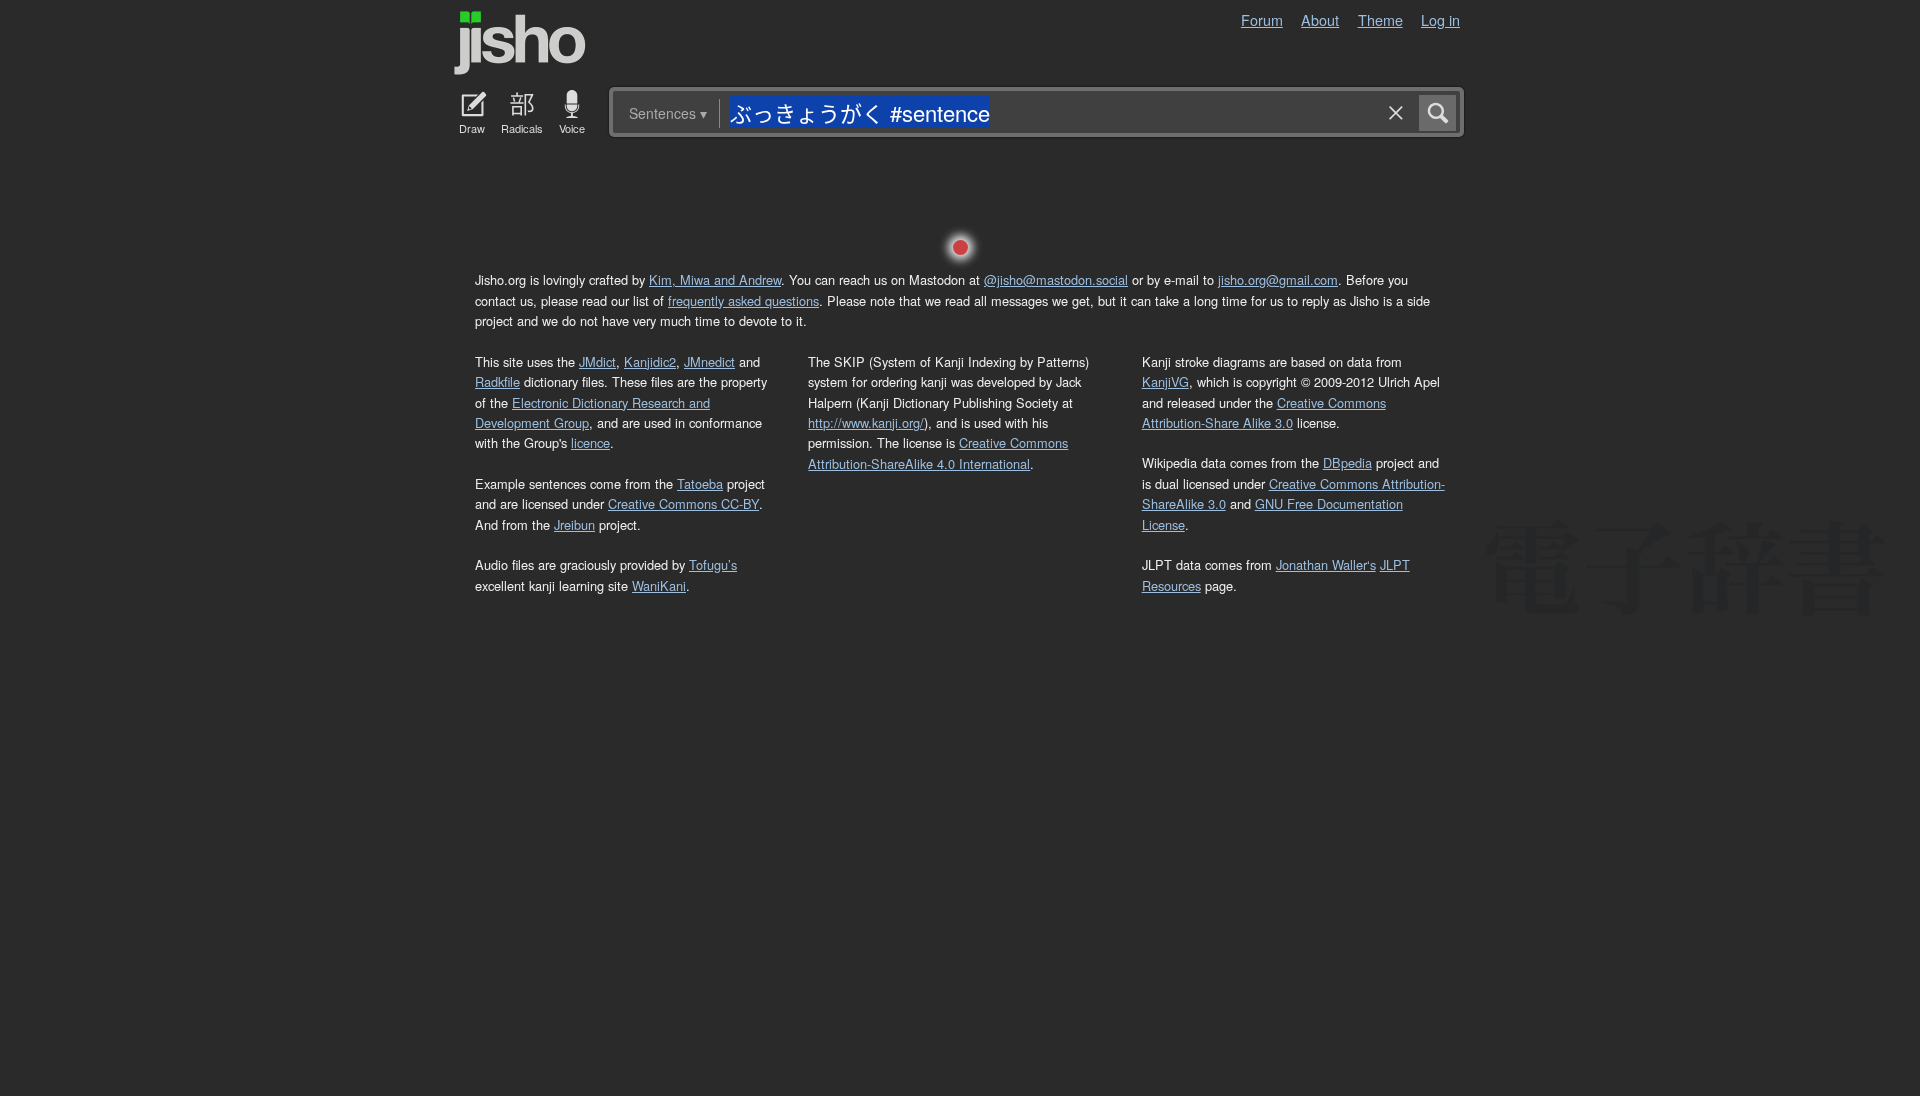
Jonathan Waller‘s (1326, 564)
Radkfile (497, 381)
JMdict (597, 361)
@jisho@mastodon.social (1056, 279)
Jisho (520, 43)
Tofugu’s (713, 564)
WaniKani (659, 585)
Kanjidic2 (650, 361)
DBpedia (1347, 462)
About (1320, 19)
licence (590, 442)
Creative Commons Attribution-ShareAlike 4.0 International (938, 452)
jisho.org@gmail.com (1278, 279)
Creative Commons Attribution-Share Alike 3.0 (1264, 412)
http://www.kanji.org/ (866, 422)
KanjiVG (1165, 381)
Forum (1262, 19)
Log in (1440, 19)
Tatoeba (700, 483)
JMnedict (709, 361)
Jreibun (574, 524)
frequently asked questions (743, 300)
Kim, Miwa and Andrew (715, 279)
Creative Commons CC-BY (683, 503)
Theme (1380, 19)
